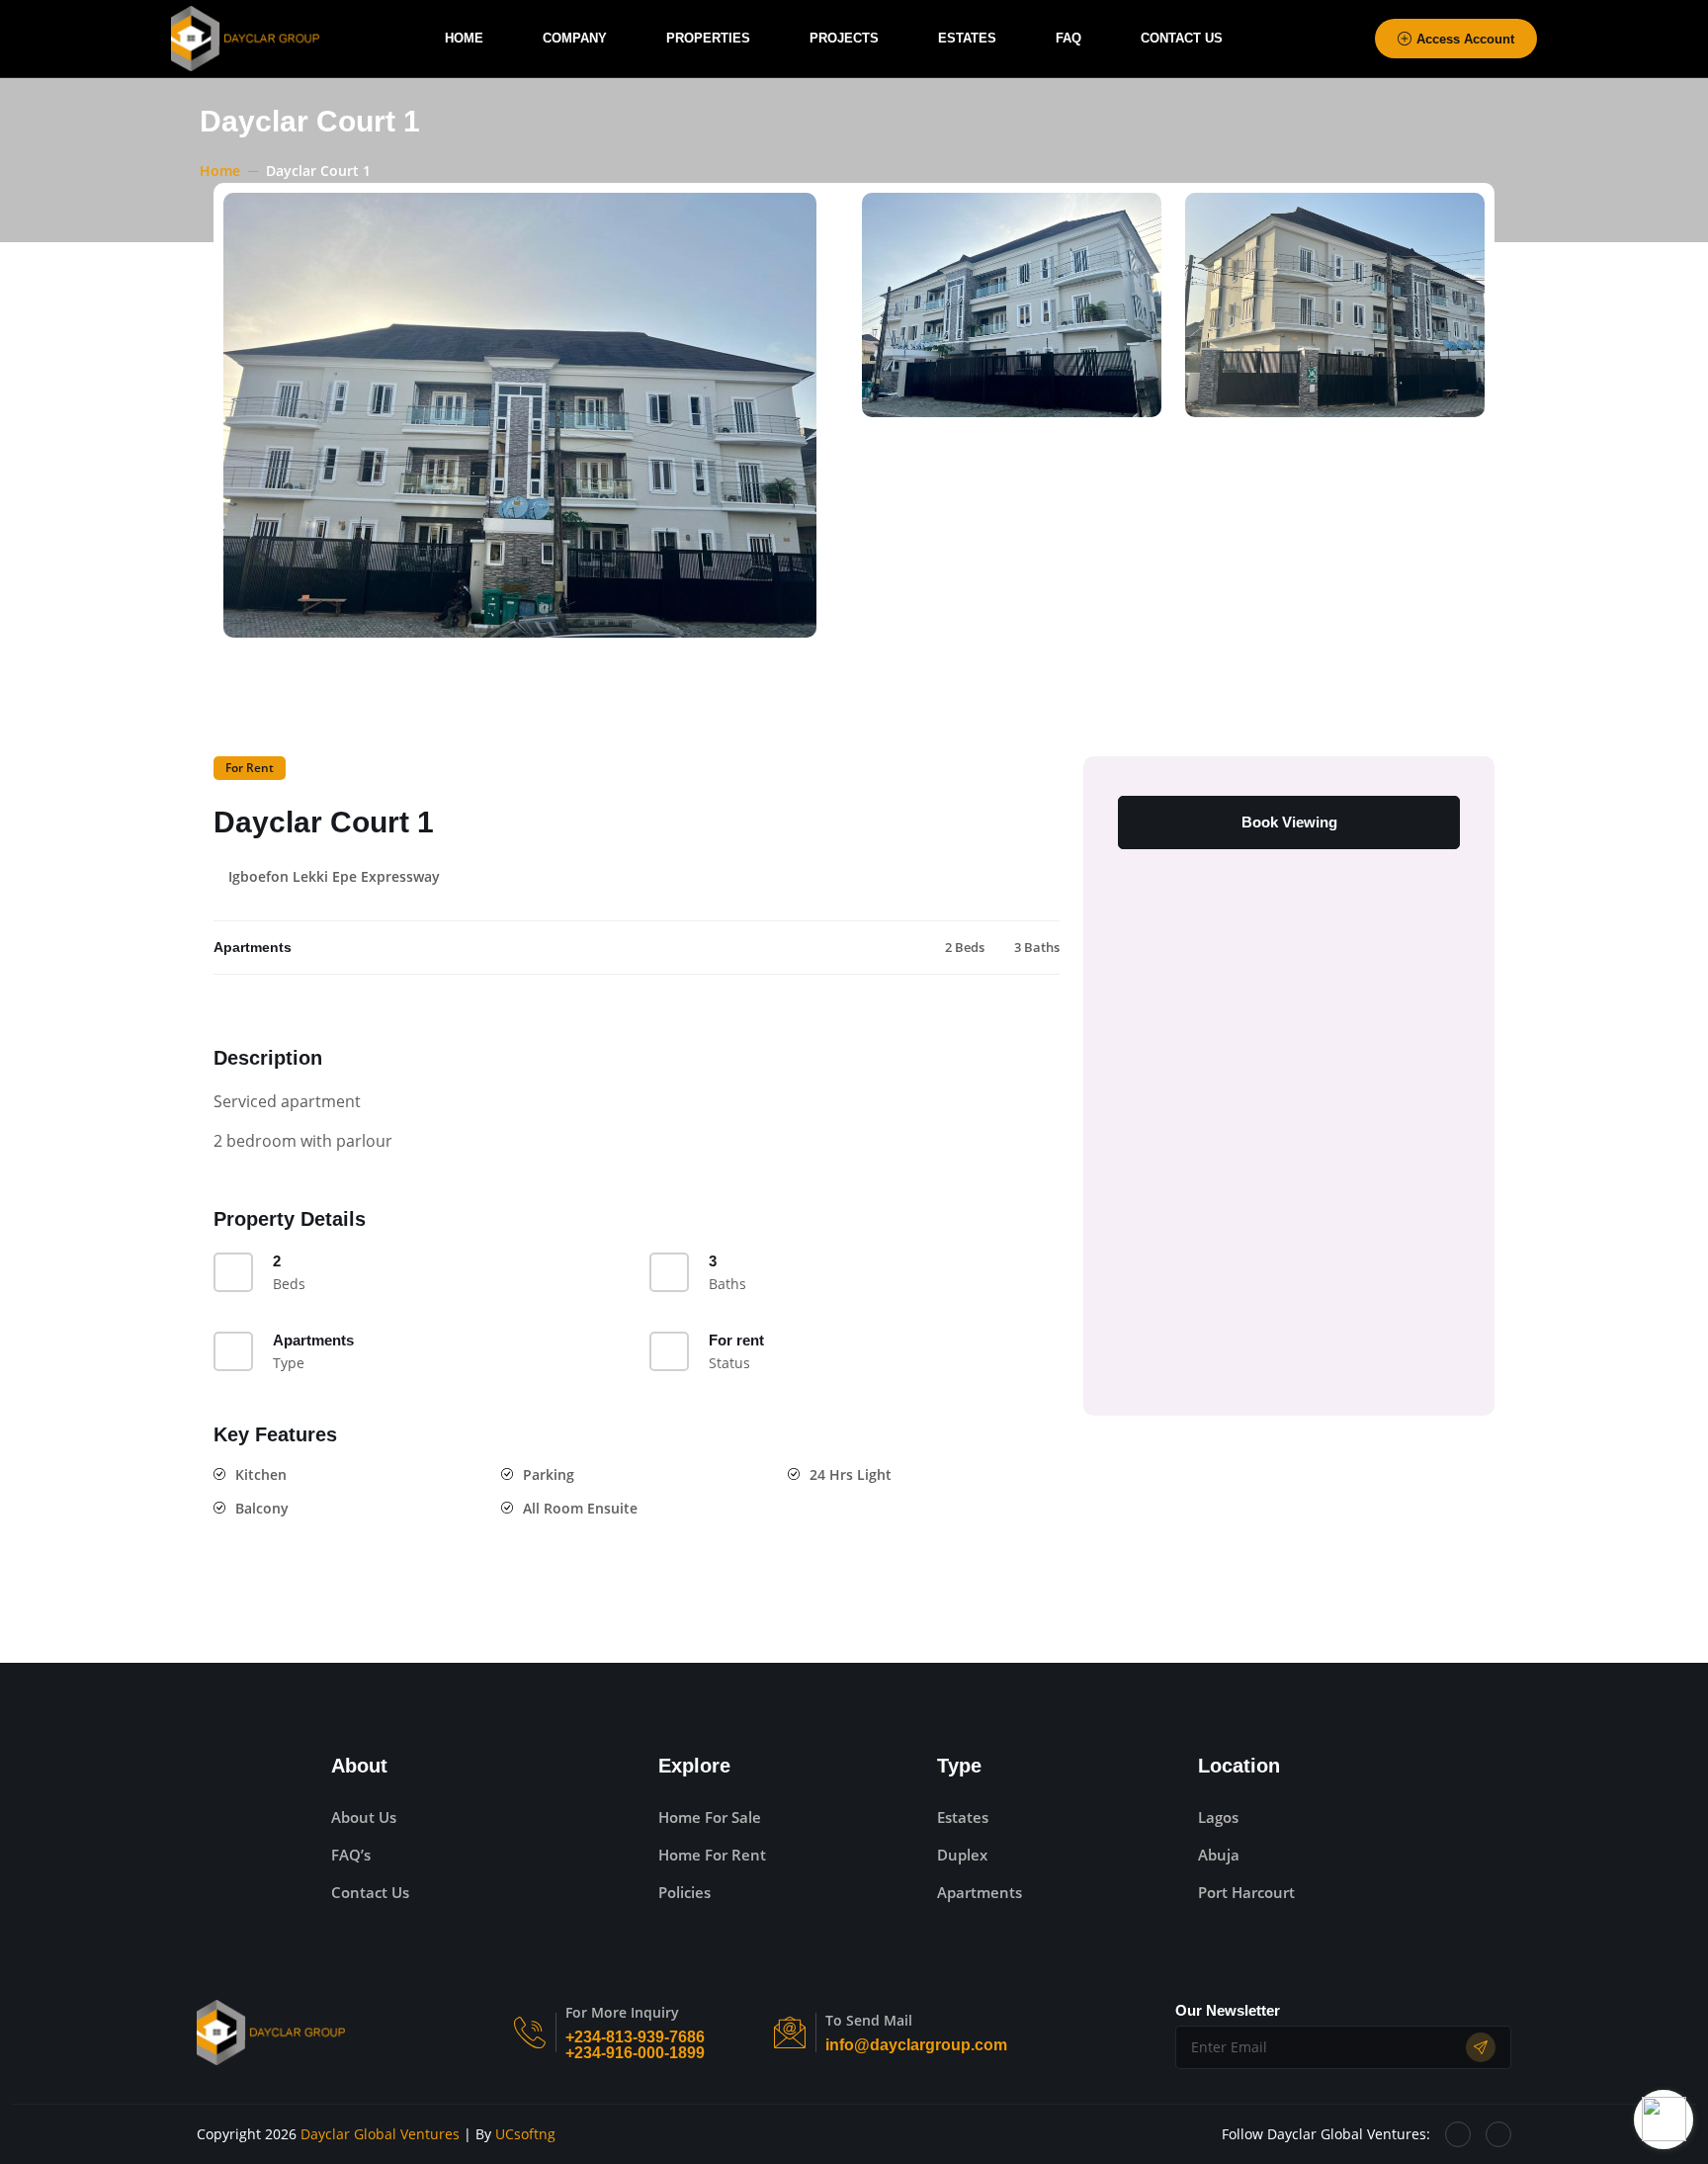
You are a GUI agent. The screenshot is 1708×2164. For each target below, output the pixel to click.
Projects (844, 38)
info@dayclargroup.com (916, 2045)
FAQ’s (351, 1855)
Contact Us (370, 1892)
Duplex (962, 1855)
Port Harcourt (1246, 1892)
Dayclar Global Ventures (380, 2134)
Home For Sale (710, 1817)
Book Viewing (1289, 822)
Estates (967, 38)
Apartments (980, 1892)
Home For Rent (712, 1855)
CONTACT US (1182, 38)
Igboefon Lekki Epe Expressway (334, 877)
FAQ (1068, 38)
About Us (364, 1817)
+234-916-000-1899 (635, 2053)
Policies (684, 1892)
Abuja (1219, 1855)
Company (575, 38)
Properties (708, 38)
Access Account (1465, 39)
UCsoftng (525, 2134)
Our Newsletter (1228, 2010)
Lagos (1218, 1817)
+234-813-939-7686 (635, 2037)
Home (464, 38)
